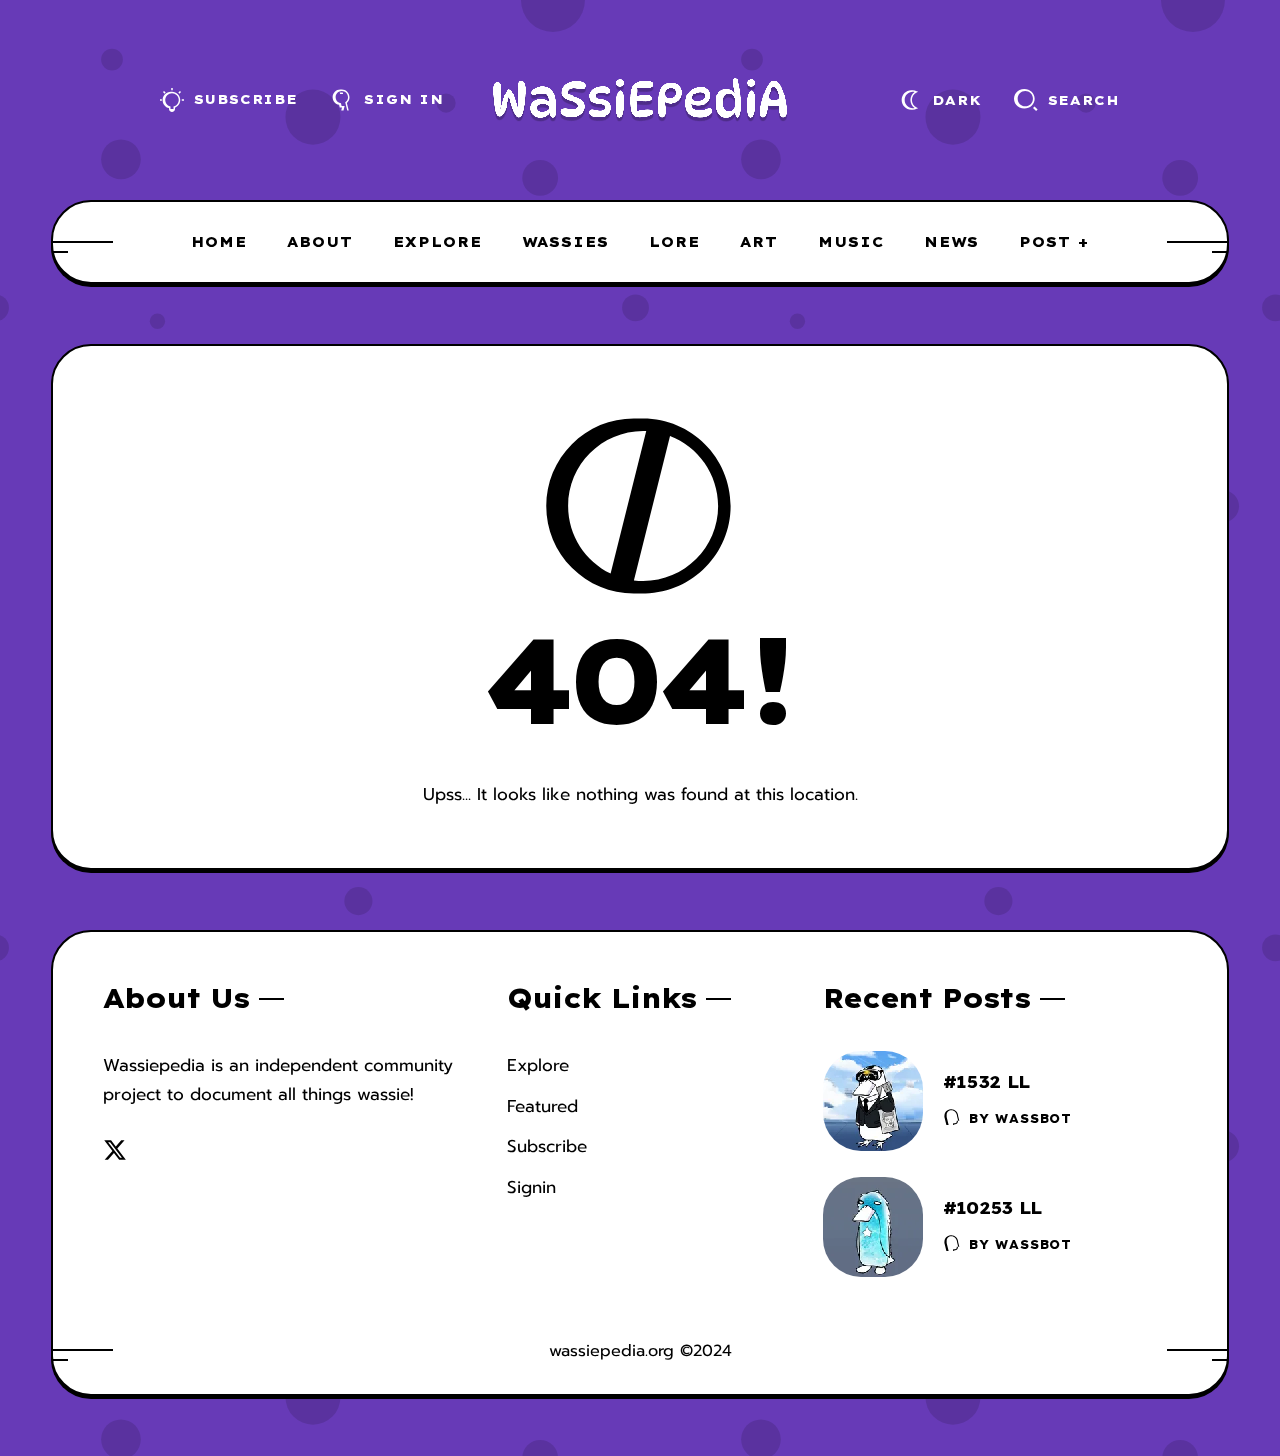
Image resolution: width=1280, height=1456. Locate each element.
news (951, 242)
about (320, 242)
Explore (538, 1065)
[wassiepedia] (640, 100)
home (219, 242)
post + (1054, 242)
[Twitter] (115, 1150)
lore (674, 242)
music (851, 242)
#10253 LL (992, 1207)
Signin (531, 1187)
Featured (542, 1106)
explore (437, 242)
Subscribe (547, 1146)
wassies (565, 242)
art (759, 242)
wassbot (1033, 1118)
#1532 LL (986, 1081)
